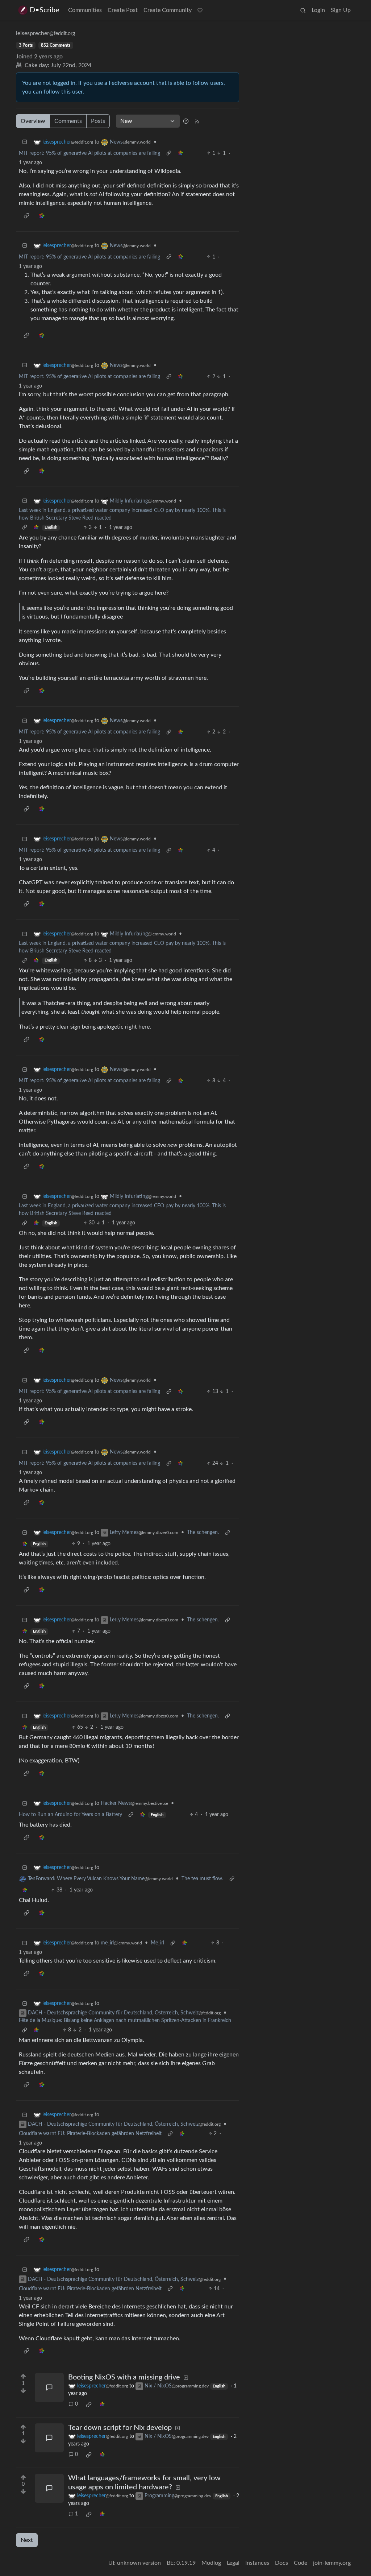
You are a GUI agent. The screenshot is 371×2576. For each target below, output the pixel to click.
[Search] (303, 10)
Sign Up (341, 10)
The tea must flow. (202, 1879)
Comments (68, 121)
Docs (282, 2563)
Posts (98, 121)
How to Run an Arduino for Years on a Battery (70, 1815)
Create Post (123, 10)
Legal (233, 2563)
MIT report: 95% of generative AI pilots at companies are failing (89, 153)
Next (27, 2540)
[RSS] (197, 121)
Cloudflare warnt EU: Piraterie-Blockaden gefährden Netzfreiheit (90, 2134)
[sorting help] (186, 121)
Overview (33, 121)
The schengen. (203, 1533)
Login (318, 10)
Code (301, 2563)
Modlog (211, 2563)
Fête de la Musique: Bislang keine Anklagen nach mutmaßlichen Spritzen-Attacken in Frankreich (125, 2021)
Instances (257, 2563)
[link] (180, 154)
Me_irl (157, 1943)
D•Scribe (45, 10)
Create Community (168, 10)
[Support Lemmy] (200, 10)
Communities (85, 10)
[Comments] (49, 2387)
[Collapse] (25, 142)
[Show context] (169, 154)
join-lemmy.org (332, 2563)
